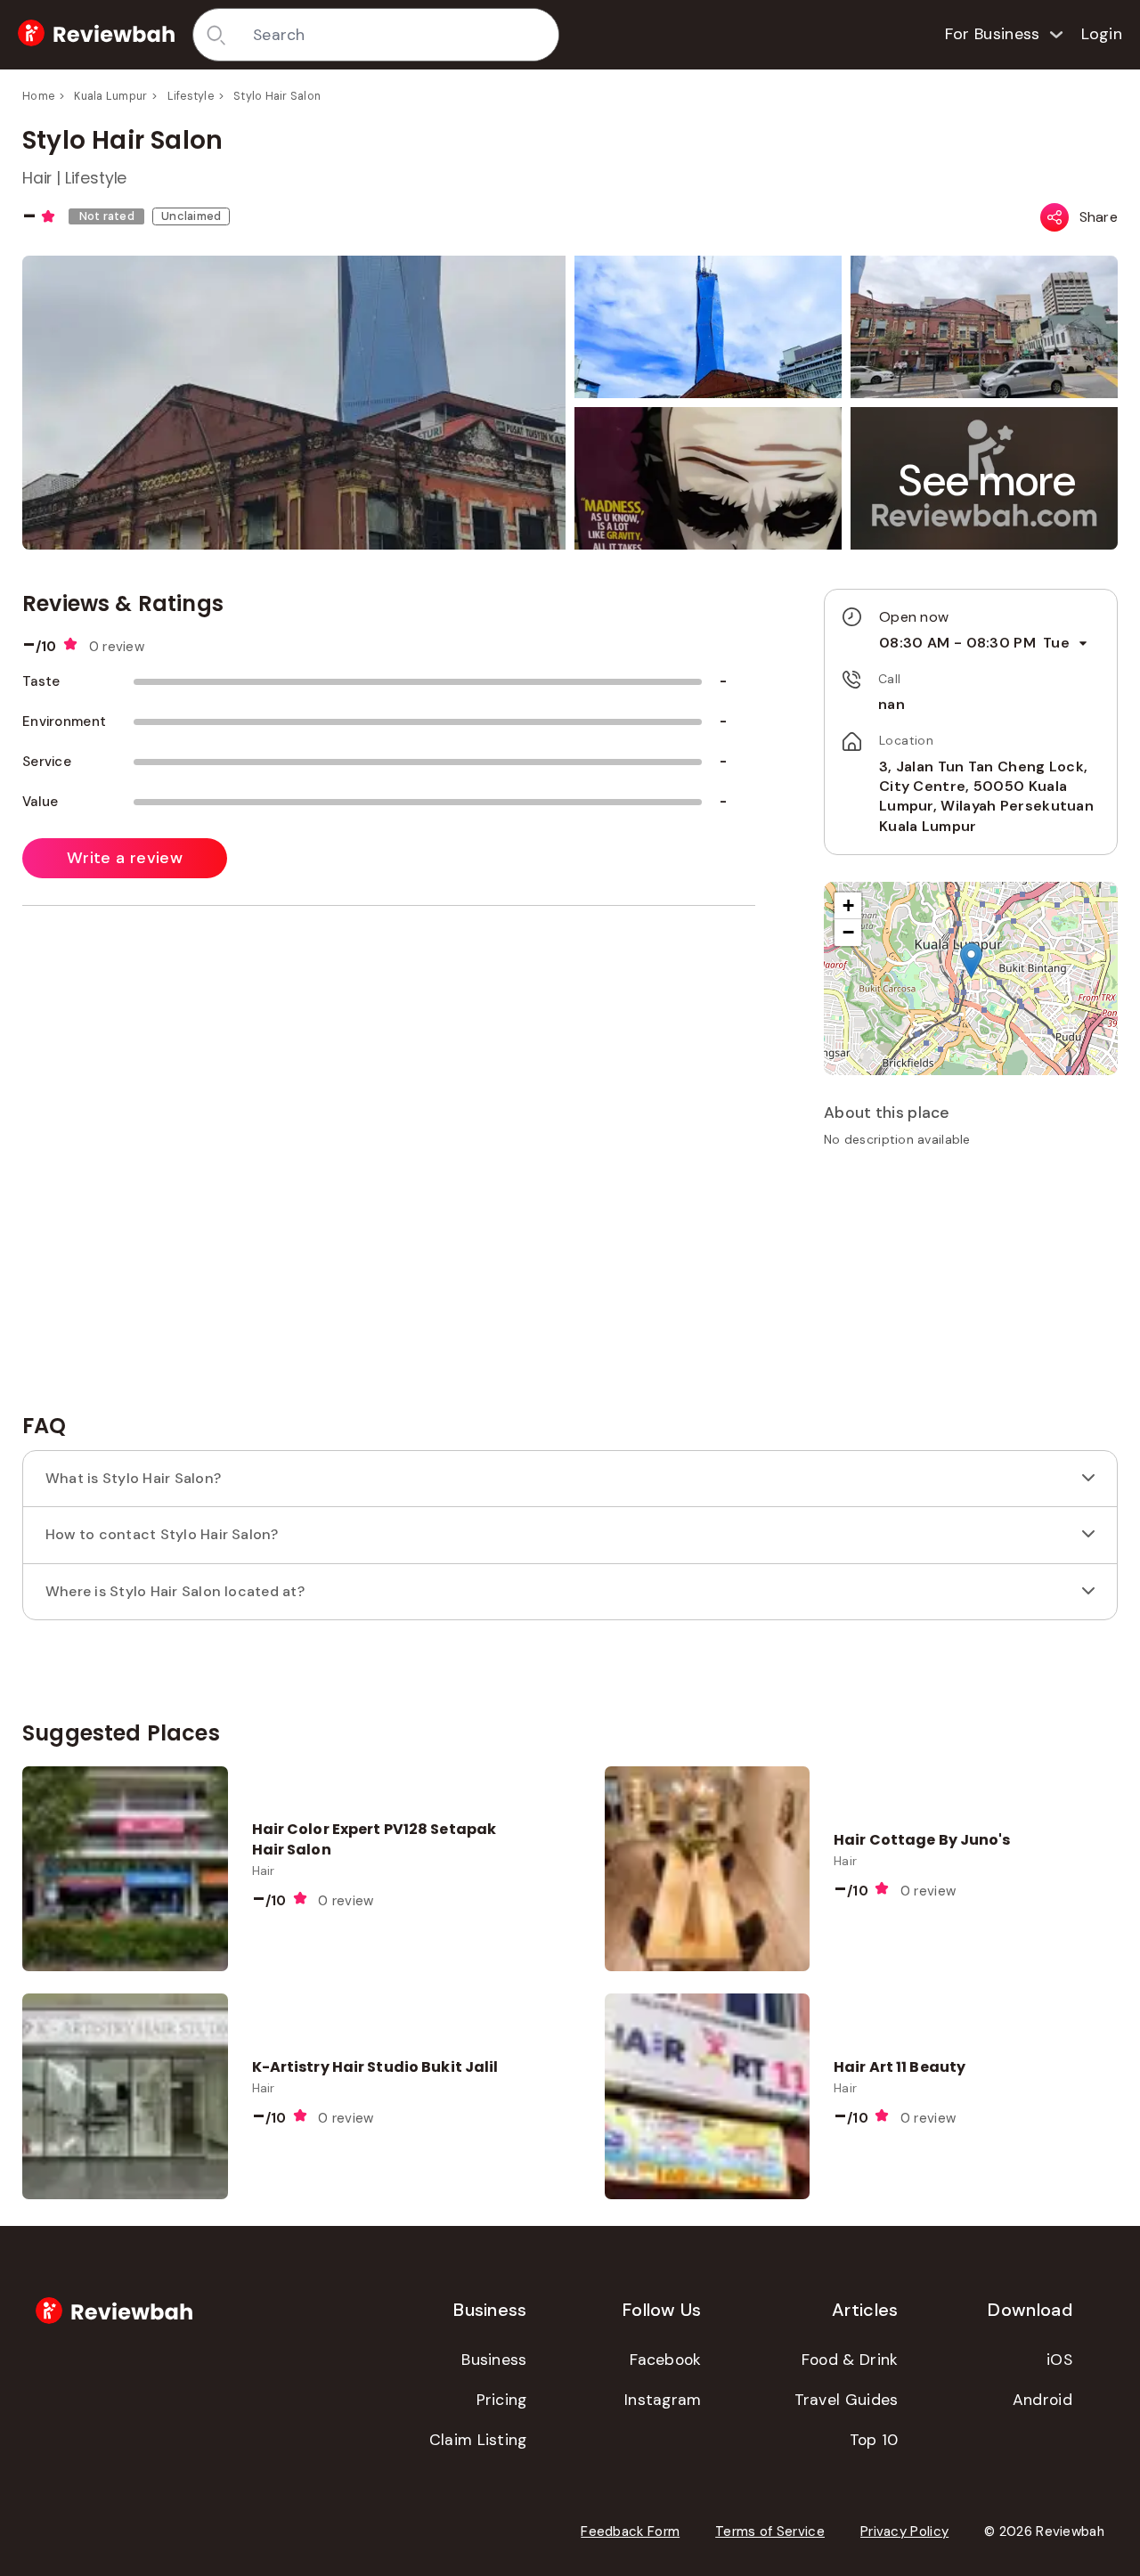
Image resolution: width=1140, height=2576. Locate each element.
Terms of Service (770, 2531)
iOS (1059, 2360)
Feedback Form (630, 2531)
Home (38, 96)
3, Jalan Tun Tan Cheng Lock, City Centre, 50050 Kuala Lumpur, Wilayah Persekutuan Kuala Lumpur (986, 796)
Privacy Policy (904, 2531)
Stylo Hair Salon (277, 96)
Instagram (663, 2400)
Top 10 (874, 2440)
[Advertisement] (971, 1286)
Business (494, 2360)
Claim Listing (478, 2440)
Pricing (502, 2400)
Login (1102, 34)
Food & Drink (850, 2360)
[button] (988, 481)
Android (1042, 2400)
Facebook (665, 2360)
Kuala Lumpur (110, 96)
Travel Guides (847, 2400)
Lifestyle (191, 96)
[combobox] (399, 35)
